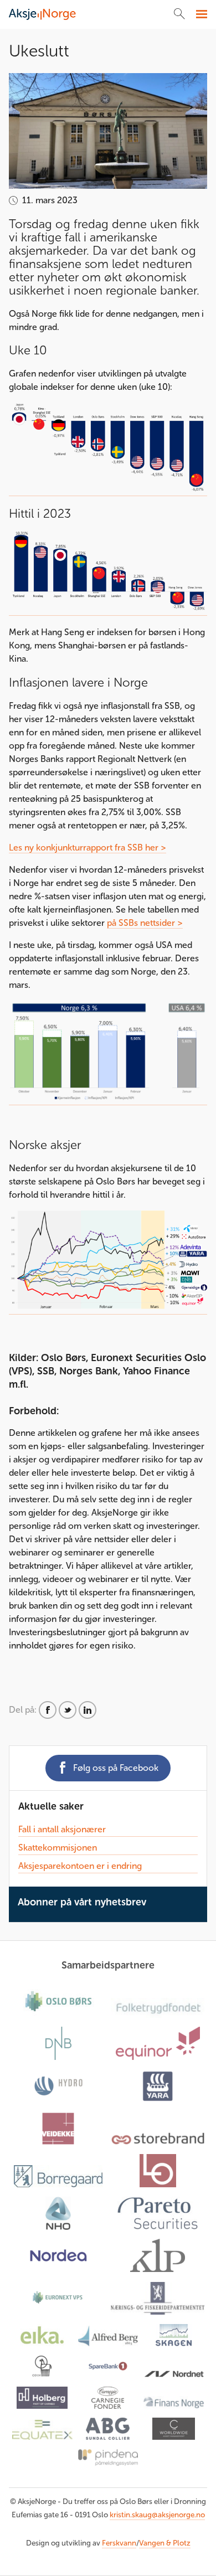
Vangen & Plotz (165, 2543)
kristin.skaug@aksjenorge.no (157, 2515)
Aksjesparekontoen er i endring (80, 1866)
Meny (200, 14)
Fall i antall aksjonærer (62, 1829)
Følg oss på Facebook (116, 1768)
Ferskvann (119, 2543)
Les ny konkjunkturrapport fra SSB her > (88, 847)
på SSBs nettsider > (145, 923)
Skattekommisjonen (58, 1848)
